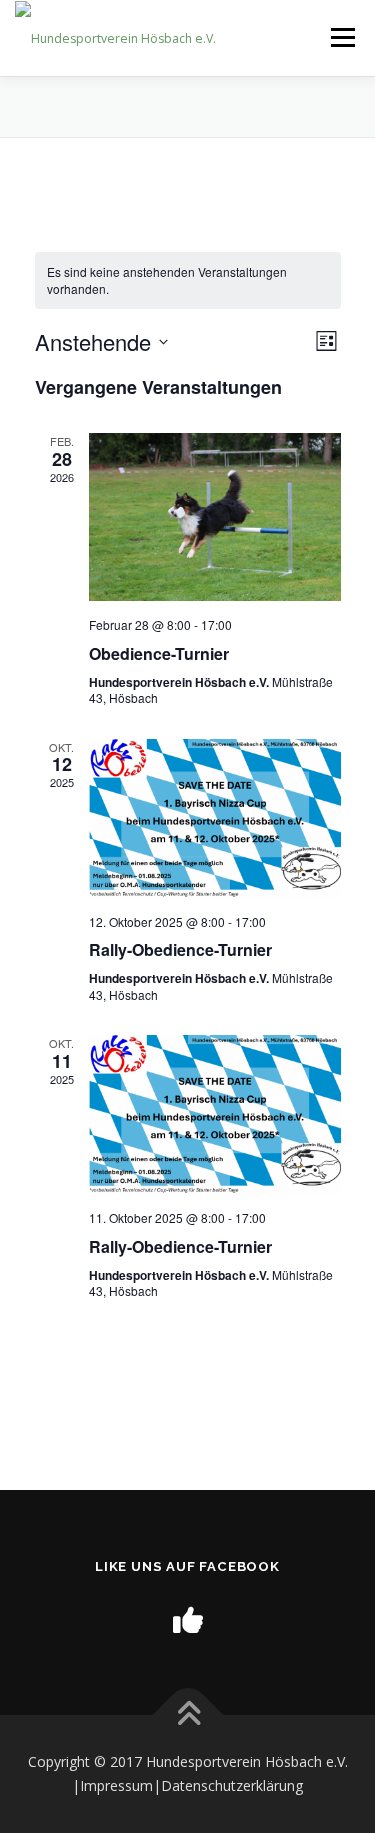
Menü (341, 37)
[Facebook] (188, 1619)
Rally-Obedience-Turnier (180, 949)
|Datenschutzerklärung (228, 1785)
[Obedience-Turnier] (215, 517)
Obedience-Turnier (159, 653)
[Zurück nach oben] (187, 1715)
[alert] (188, 280)
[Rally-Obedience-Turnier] (215, 818)
